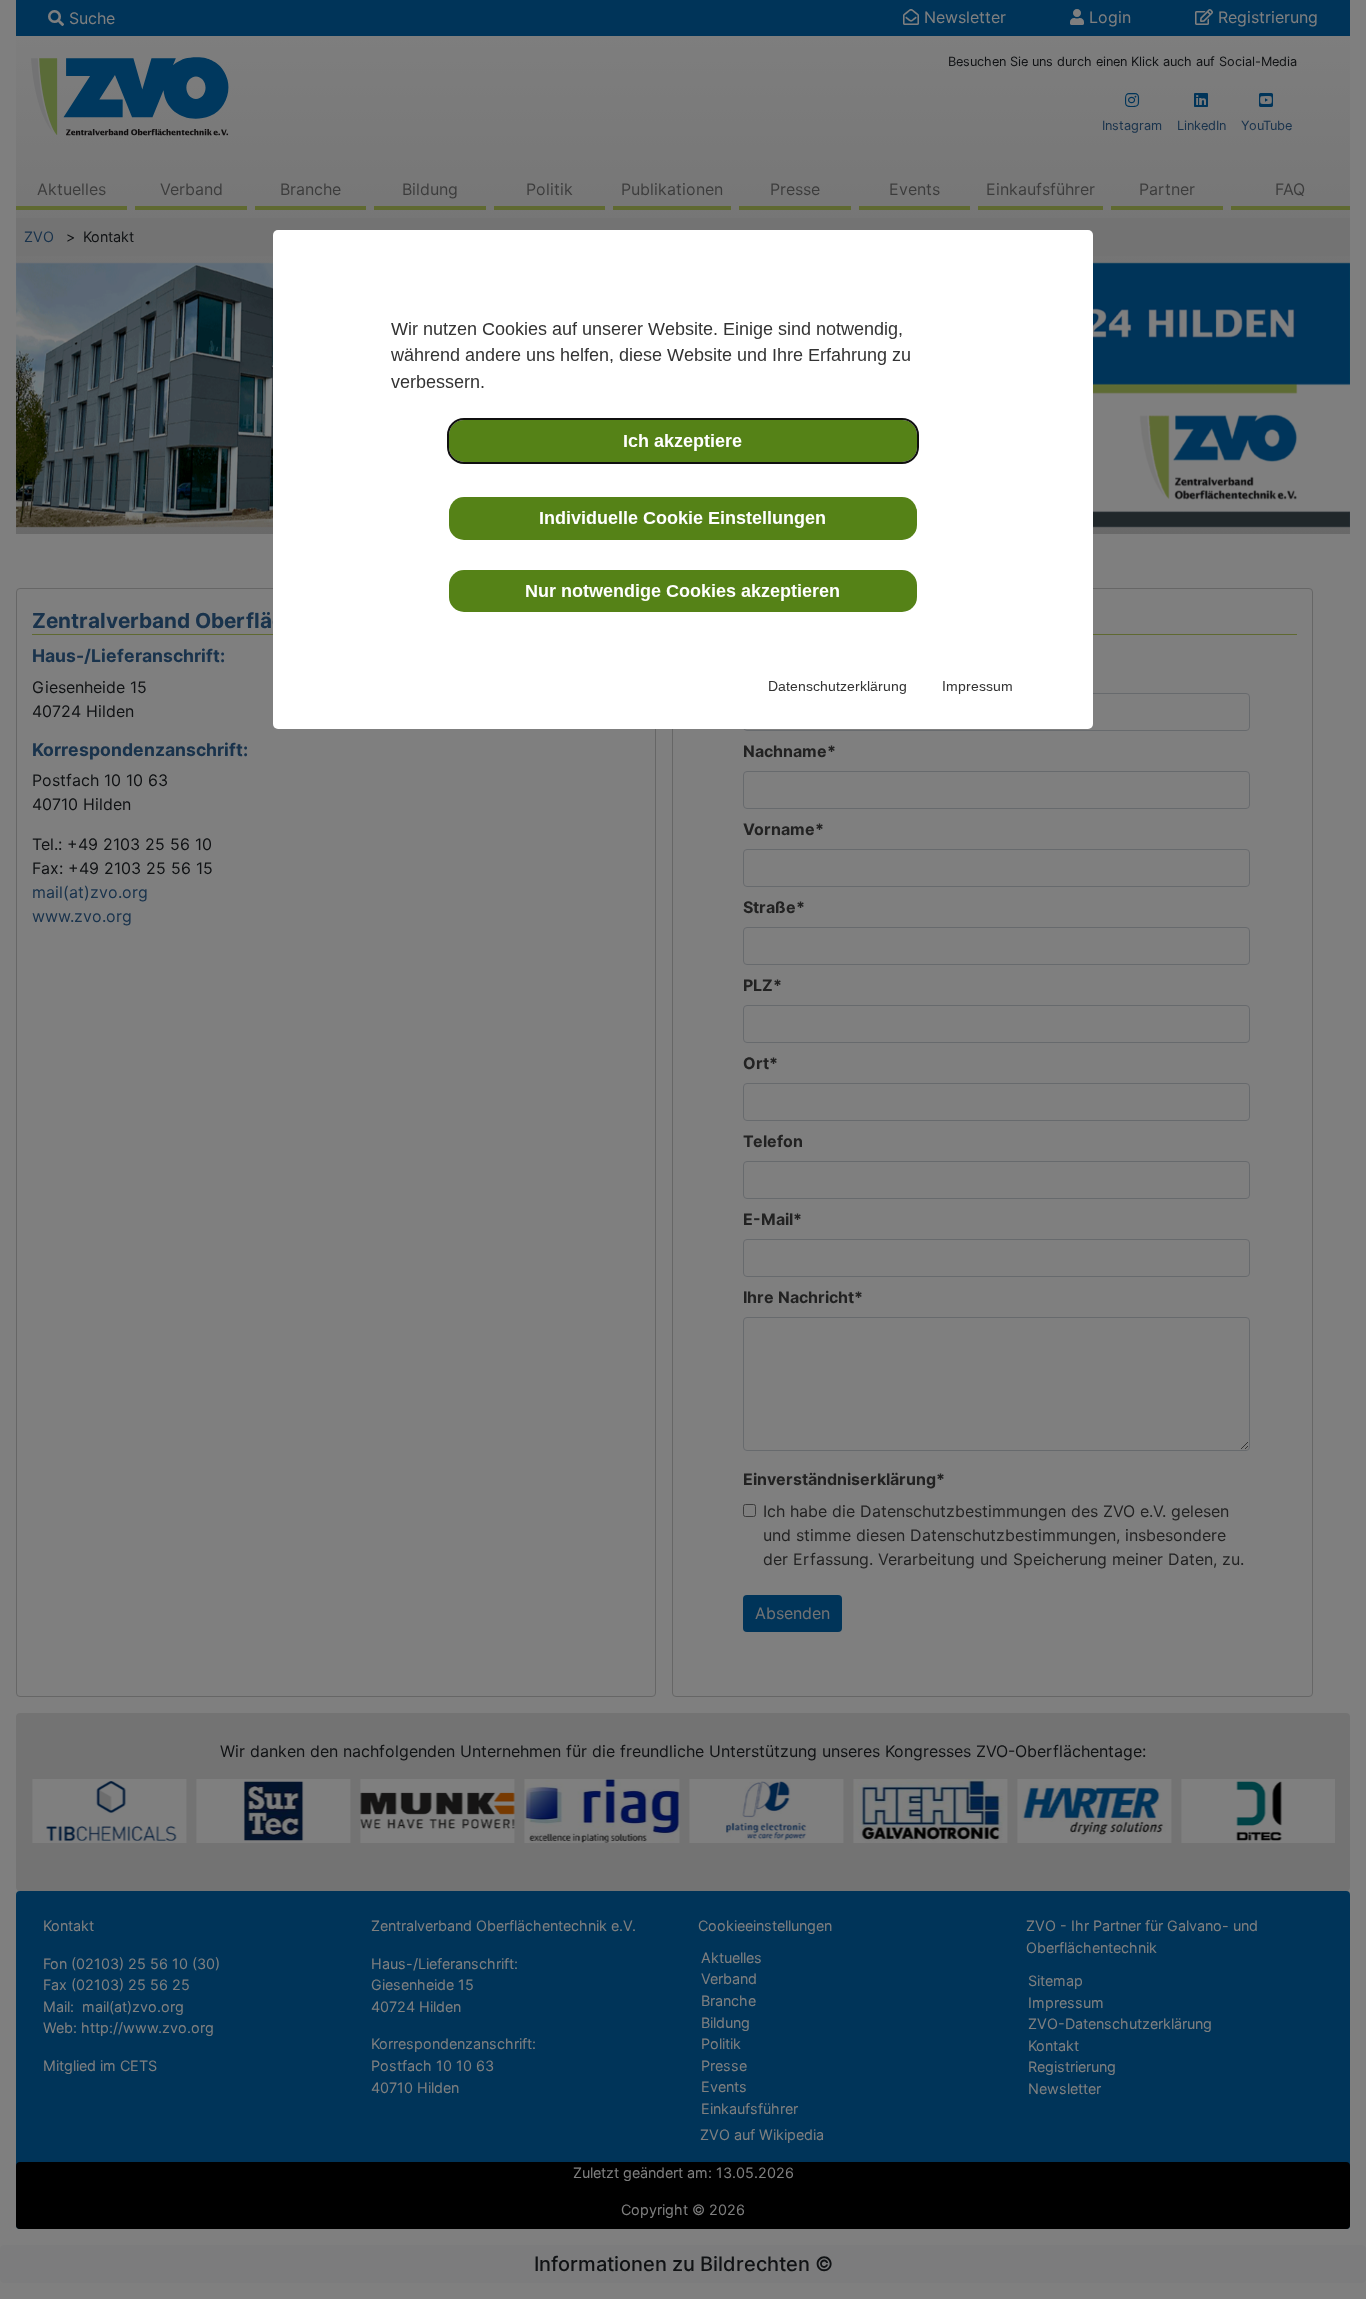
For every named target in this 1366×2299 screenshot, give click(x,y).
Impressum (977, 686)
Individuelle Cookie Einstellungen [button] (682, 518)
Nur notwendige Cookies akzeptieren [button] (682, 591)
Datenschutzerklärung (837, 686)
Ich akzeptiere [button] (682, 441)
